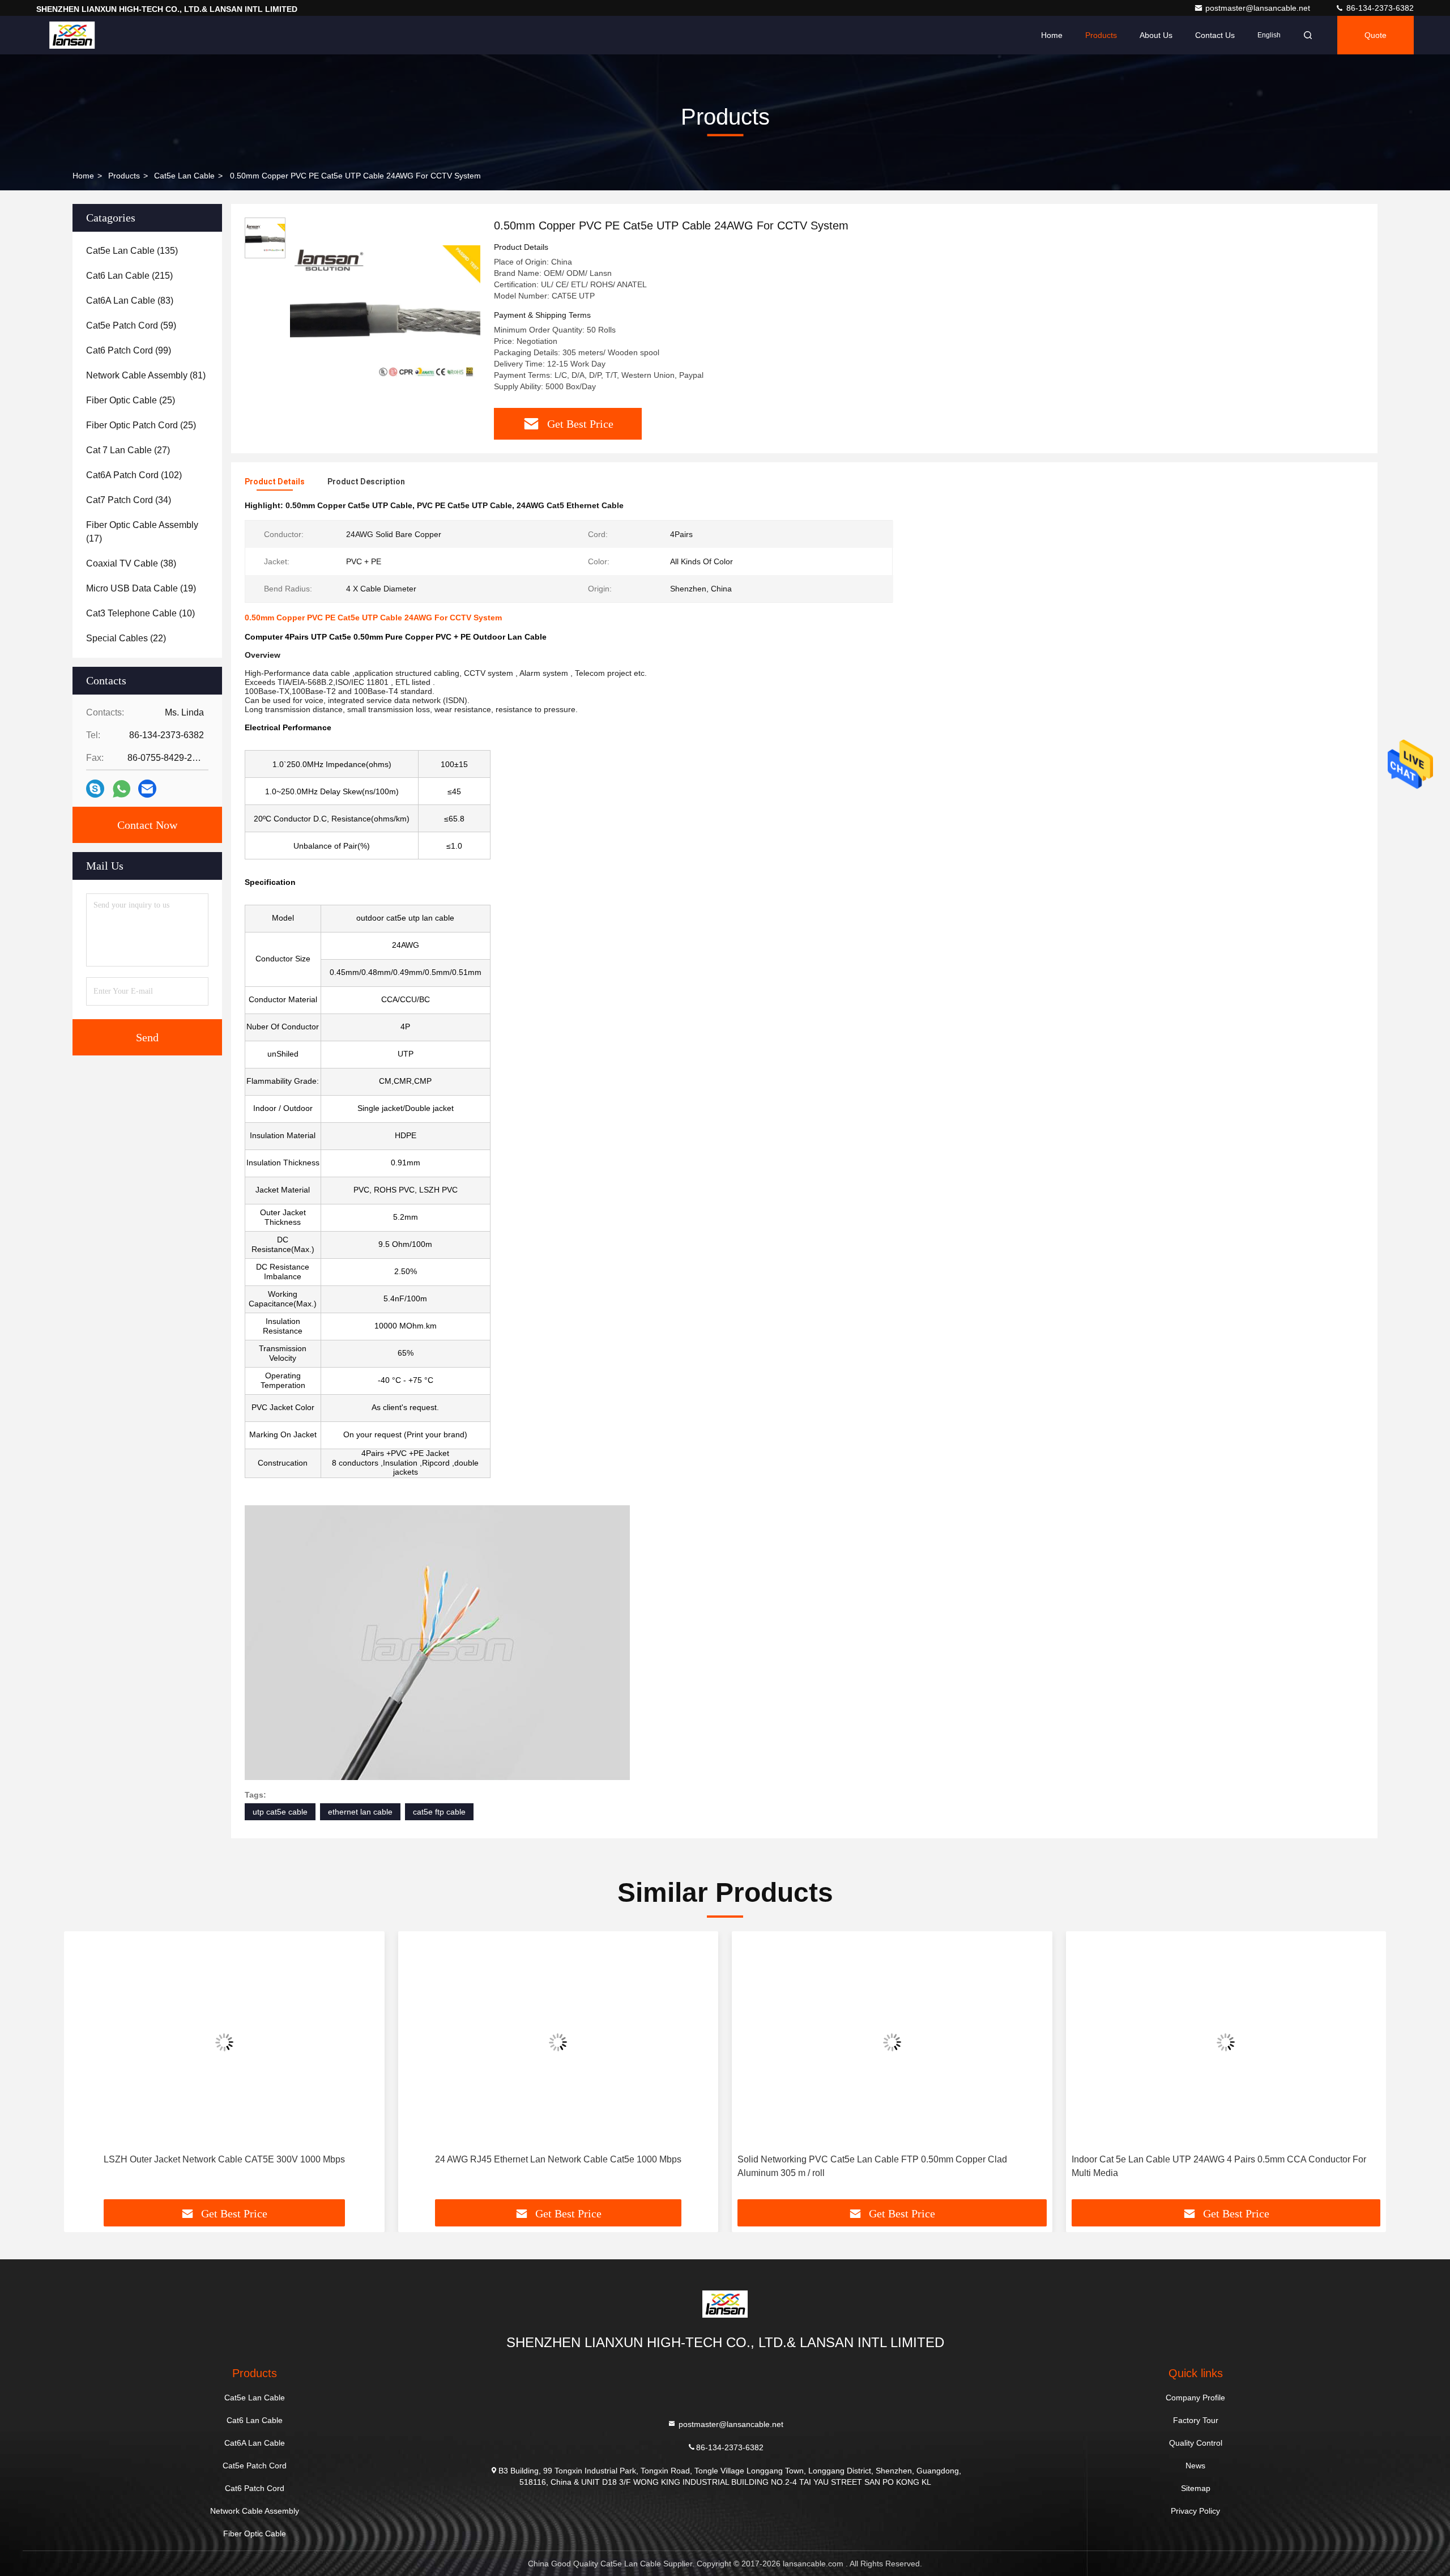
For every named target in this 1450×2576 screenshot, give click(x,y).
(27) (128, 450)
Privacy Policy (1195, 2511)
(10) (140, 613)
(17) (142, 532)
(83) (130, 301)
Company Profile (1195, 2398)
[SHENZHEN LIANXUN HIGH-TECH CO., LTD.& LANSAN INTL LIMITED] (72, 35)
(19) (141, 588)
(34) (129, 500)
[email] (147, 789)
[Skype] (95, 789)
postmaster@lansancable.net (1259, 8)
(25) (131, 400)
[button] (84, 2069)
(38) (131, 563)
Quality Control (1196, 2443)
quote (1376, 35)
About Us (1156, 35)
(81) (146, 375)
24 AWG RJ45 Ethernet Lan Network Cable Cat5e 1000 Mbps (558, 2159)
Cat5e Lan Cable (184, 176)
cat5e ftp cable (439, 1812)
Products (1101, 35)
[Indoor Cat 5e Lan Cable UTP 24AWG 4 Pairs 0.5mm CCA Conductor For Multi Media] (1226, 2043)
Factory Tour (1196, 2420)
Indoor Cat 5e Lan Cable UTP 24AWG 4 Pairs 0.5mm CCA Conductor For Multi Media (1219, 2166)
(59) (131, 325)
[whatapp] (121, 789)
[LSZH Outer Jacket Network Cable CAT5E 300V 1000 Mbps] (224, 2043)
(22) (126, 638)
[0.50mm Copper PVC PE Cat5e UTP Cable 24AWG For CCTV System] (385, 313)
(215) (129, 276)
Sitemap (1196, 2488)
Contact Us (1215, 35)
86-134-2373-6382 (1379, 8)
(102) (134, 475)
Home (1052, 35)
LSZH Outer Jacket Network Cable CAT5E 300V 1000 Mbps (224, 2159)
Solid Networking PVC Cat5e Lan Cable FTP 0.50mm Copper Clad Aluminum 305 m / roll (872, 2166)
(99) (129, 350)
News (1195, 2466)
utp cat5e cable (280, 1812)
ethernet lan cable (360, 1812)
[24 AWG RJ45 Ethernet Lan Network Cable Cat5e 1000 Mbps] (558, 2043)
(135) (132, 251)
